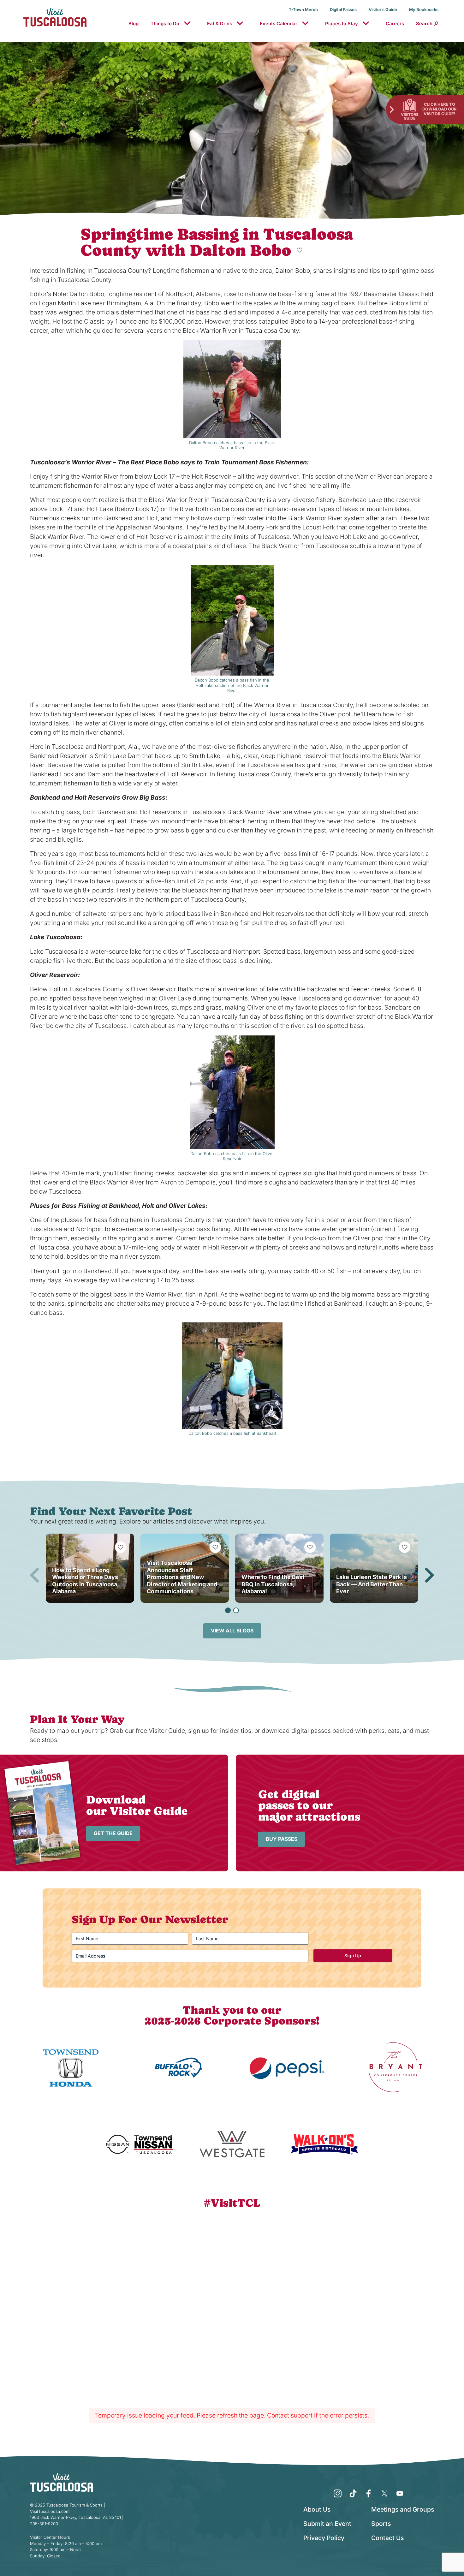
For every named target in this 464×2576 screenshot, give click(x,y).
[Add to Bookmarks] (300, 250)
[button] (228, 1610)
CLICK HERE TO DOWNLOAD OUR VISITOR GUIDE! (439, 109)
